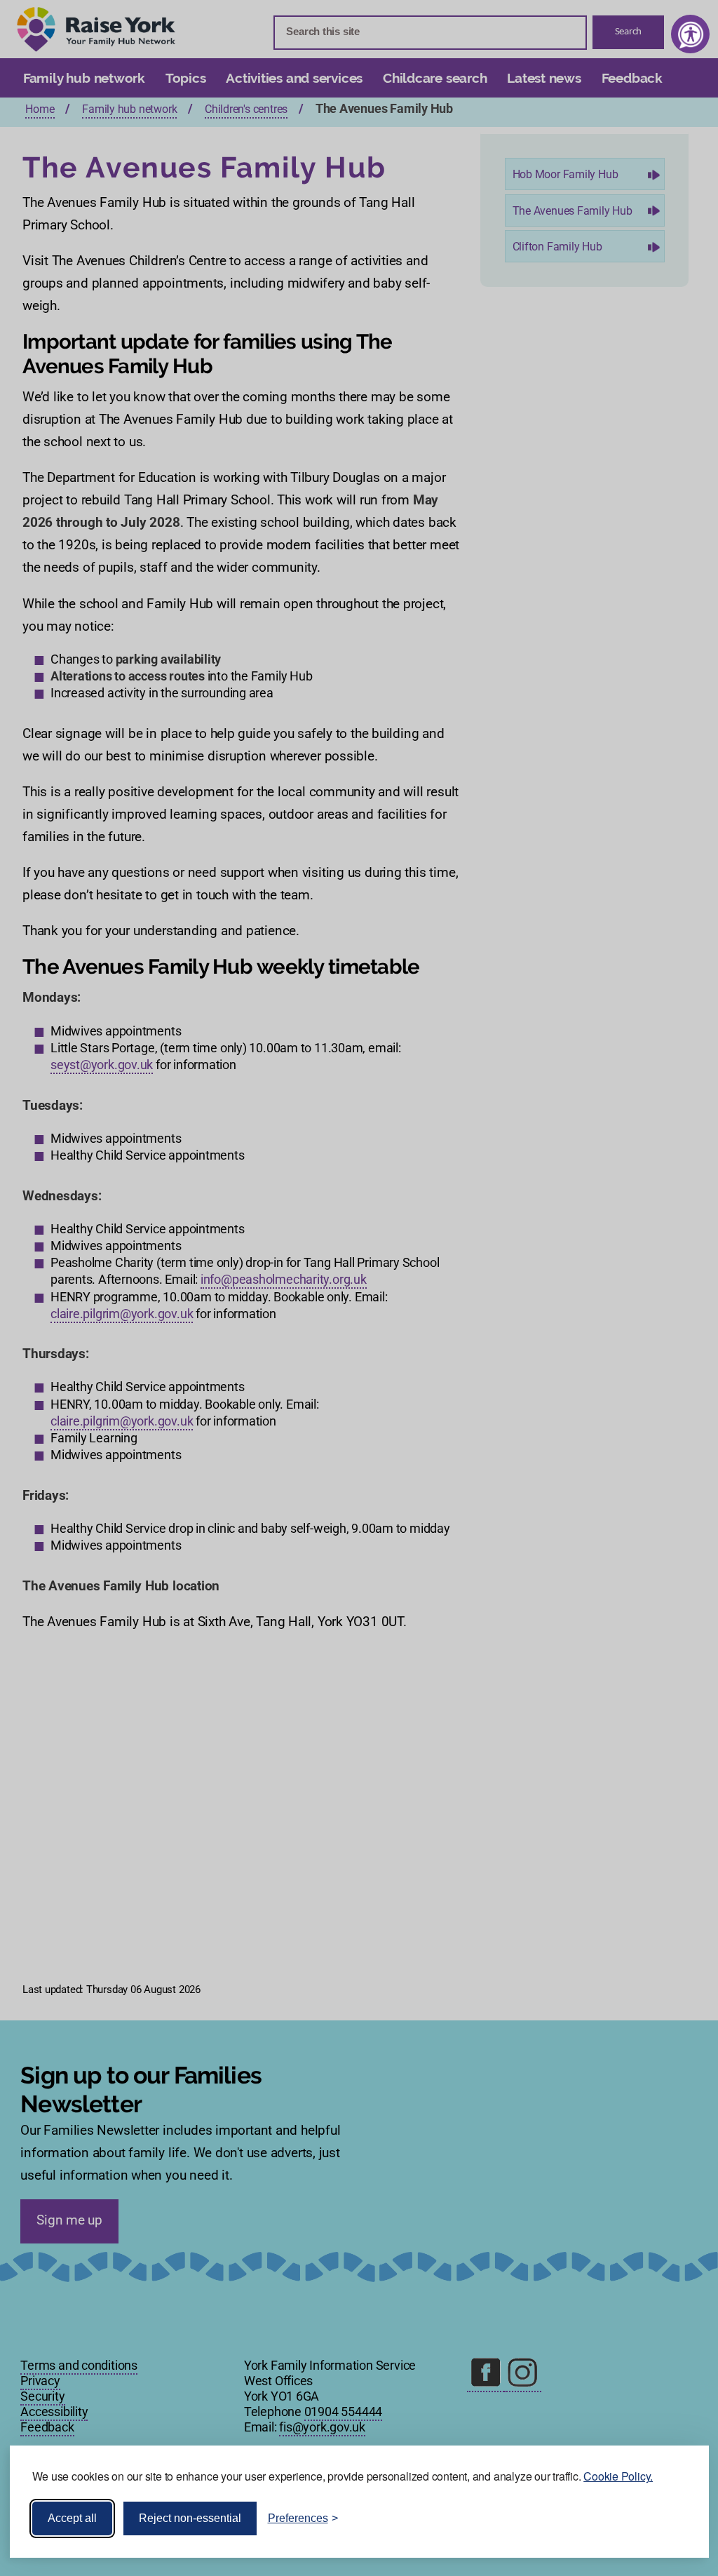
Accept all (72, 2518)
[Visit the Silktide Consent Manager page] (678, 2518)
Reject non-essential (190, 2518)
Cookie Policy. (618, 2476)
